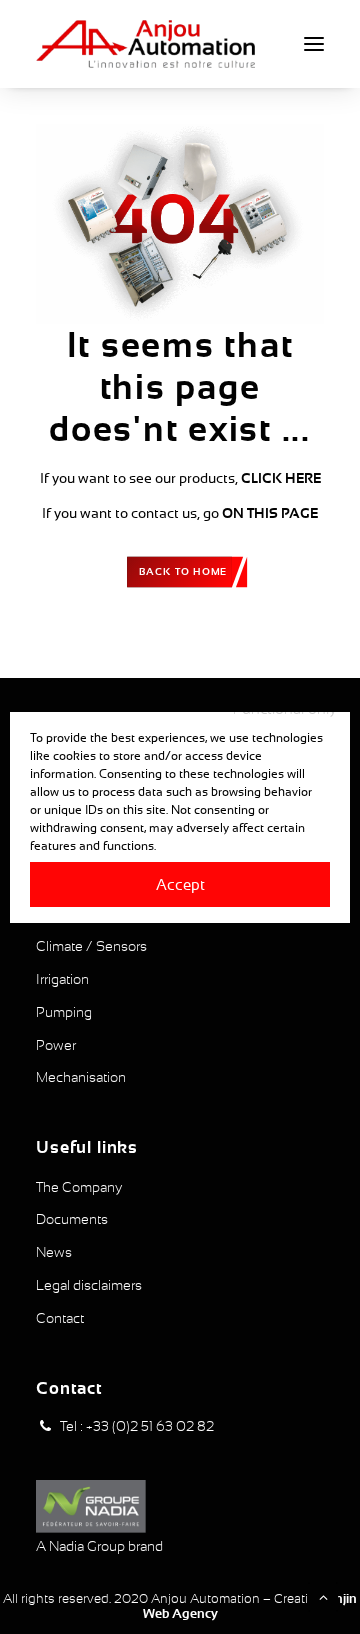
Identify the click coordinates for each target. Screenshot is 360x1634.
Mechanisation (81, 1077)
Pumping (64, 1012)
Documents (72, 1219)
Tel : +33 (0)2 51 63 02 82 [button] (137, 1426)
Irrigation (62, 979)
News (54, 1252)
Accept (180, 883)
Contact (60, 1318)
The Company (79, 1187)
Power (56, 1045)
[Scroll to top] (323, 1596)
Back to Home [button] (183, 571)
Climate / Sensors (91, 946)
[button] (314, 44)
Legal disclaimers (89, 1285)
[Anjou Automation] (145, 44)
